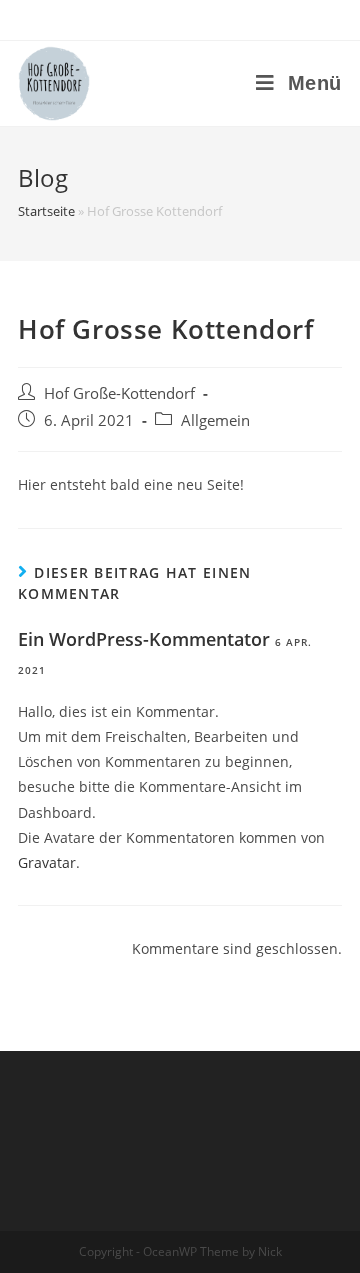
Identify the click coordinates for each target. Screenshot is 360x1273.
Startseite (46, 211)
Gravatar (47, 862)
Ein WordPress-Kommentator (144, 639)
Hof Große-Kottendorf (119, 393)
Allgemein (215, 420)
